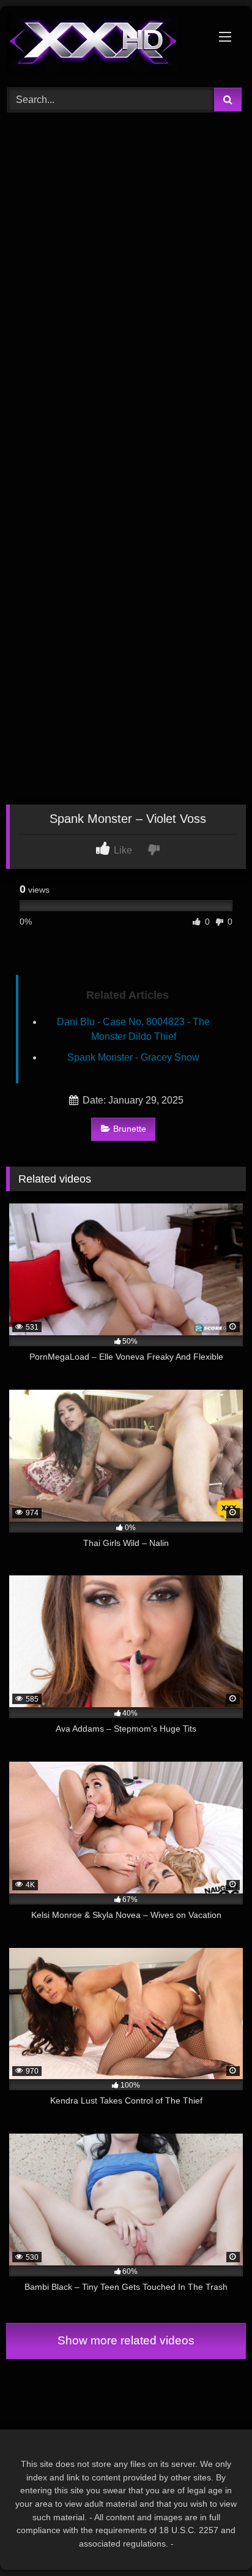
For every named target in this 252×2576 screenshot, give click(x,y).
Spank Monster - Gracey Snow (133, 1057)
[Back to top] (214, 2540)
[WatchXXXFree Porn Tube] (103, 45)
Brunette (130, 1129)
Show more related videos (126, 2340)
